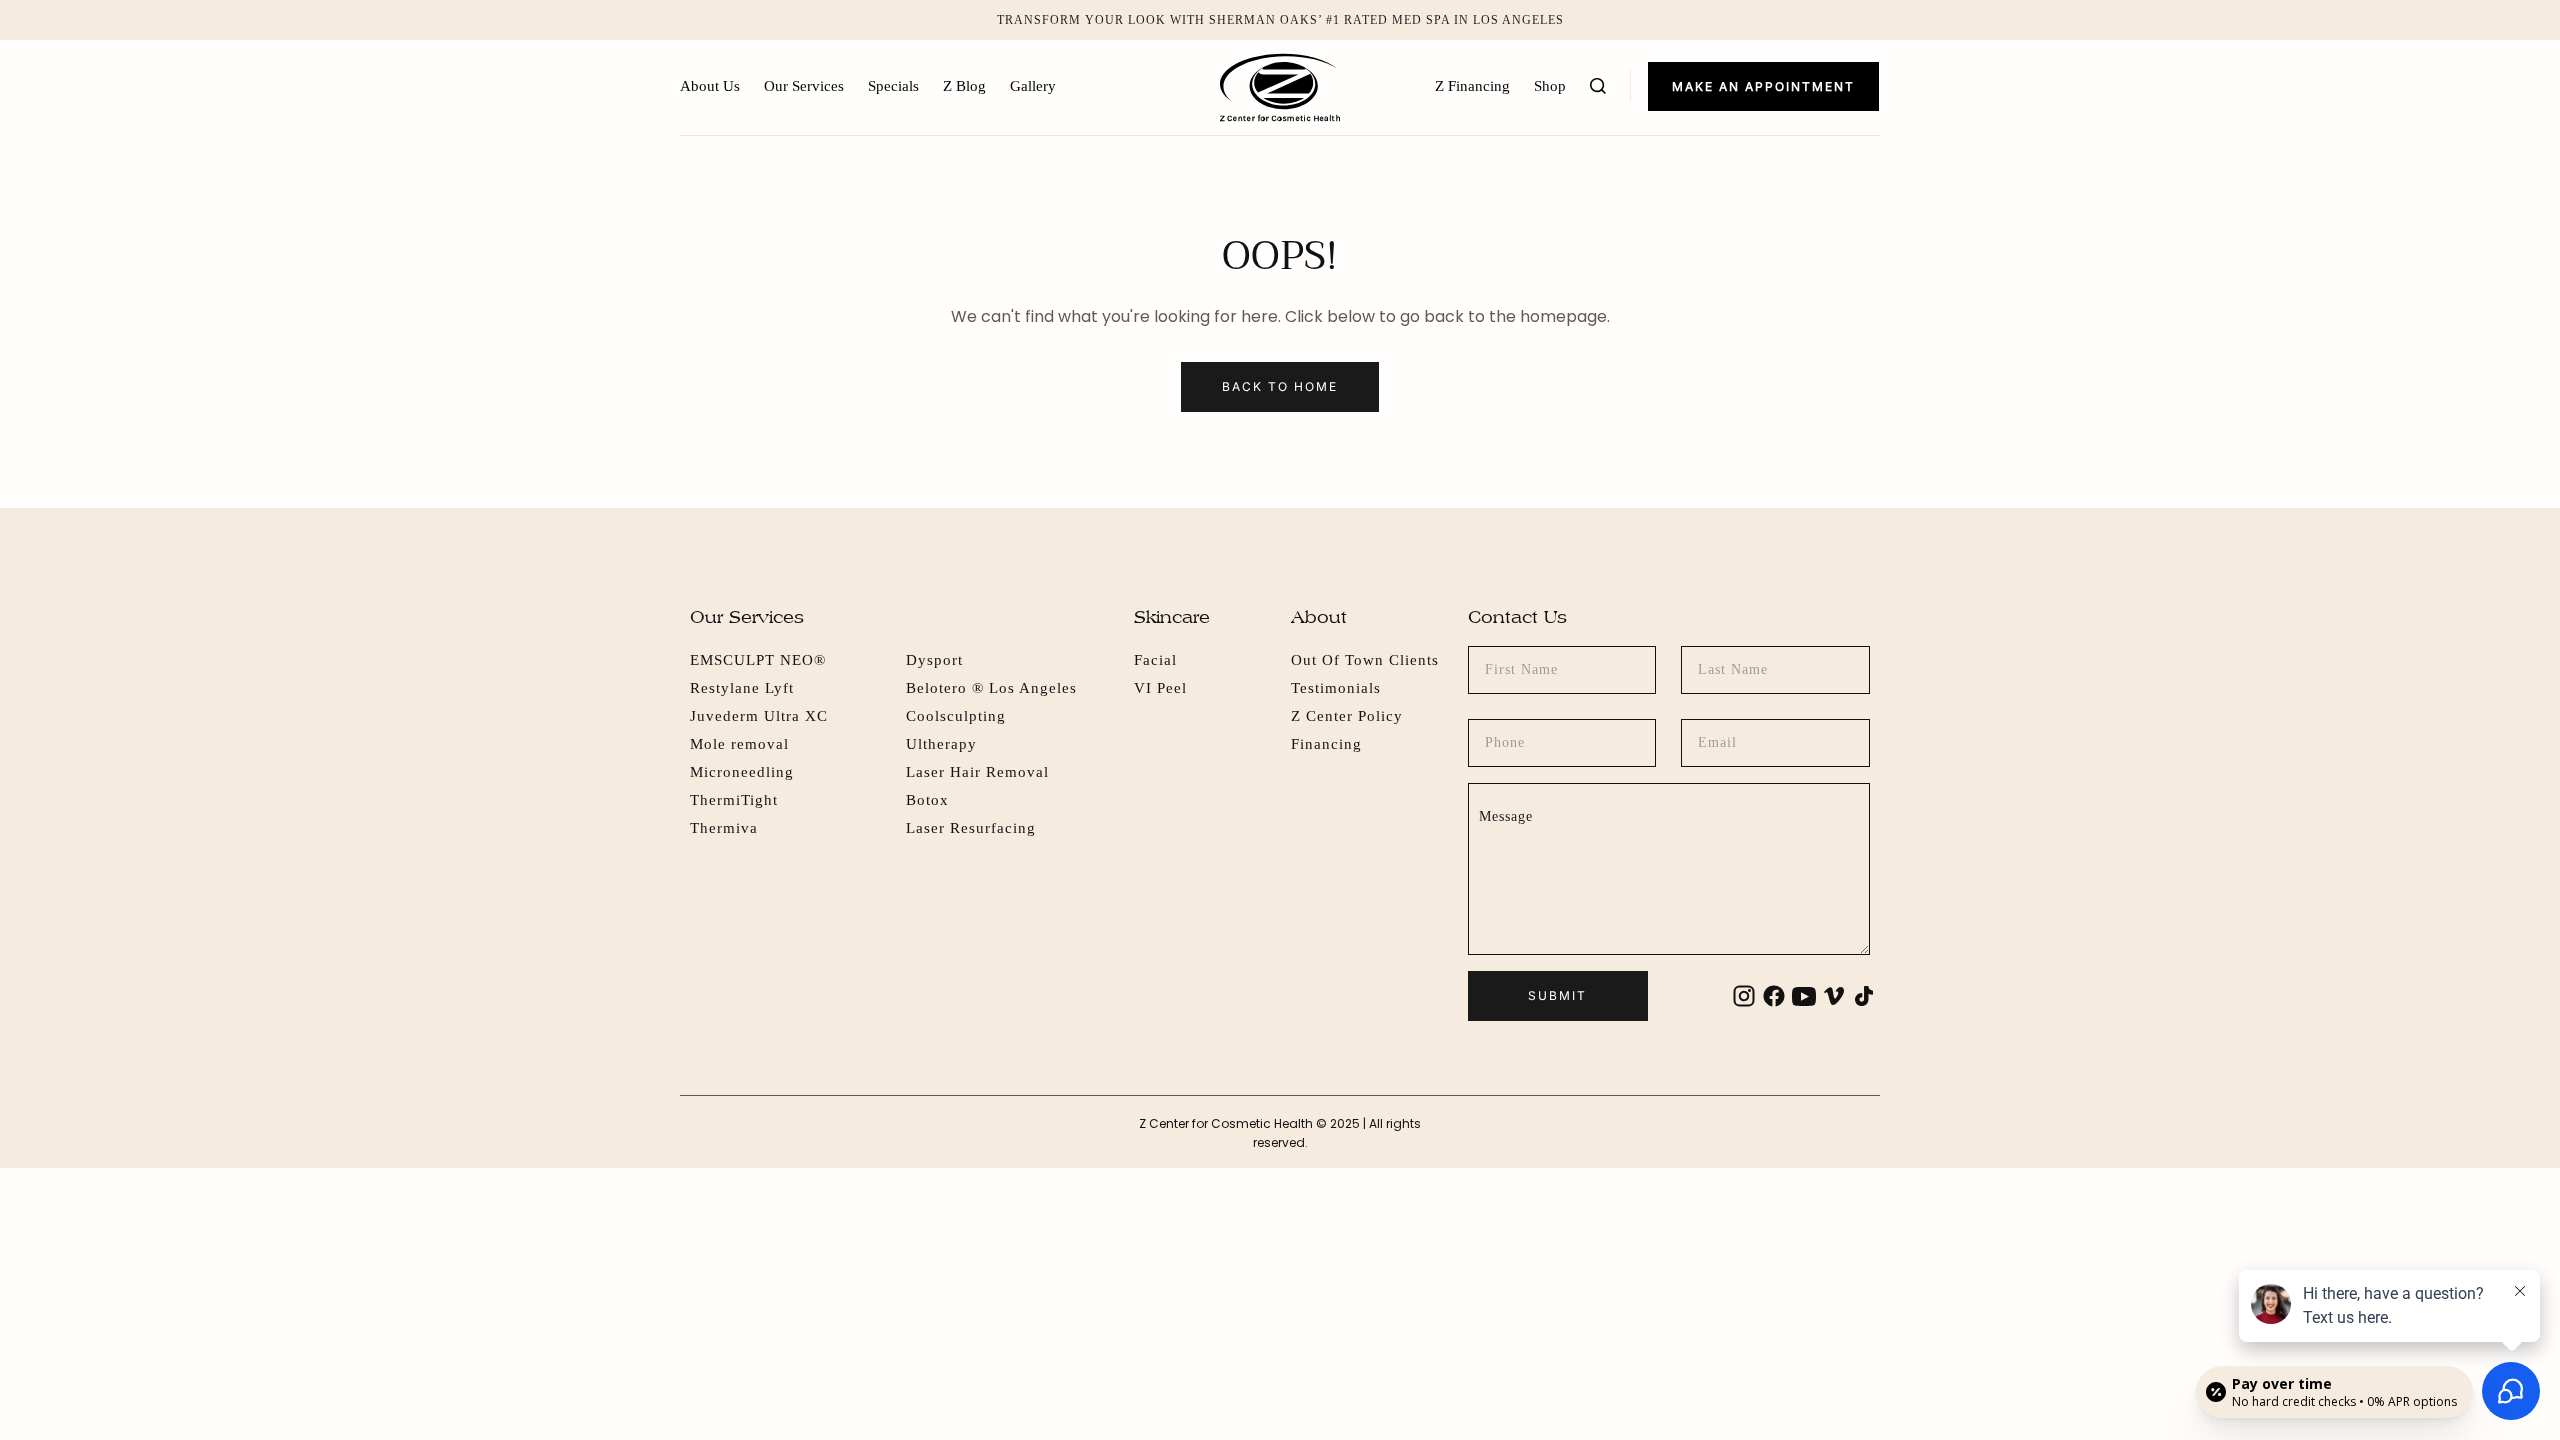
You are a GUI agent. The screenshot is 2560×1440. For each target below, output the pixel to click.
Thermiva (724, 828)
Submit (1557, 995)
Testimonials (1336, 688)
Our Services (804, 86)
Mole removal (739, 744)
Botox (927, 800)
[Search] (1598, 86)
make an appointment (1763, 86)
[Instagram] (1744, 996)
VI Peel (1160, 688)
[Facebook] (1774, 996)
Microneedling (742, 772)
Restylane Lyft (742, 688)
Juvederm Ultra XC (759, 716)
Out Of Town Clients (1365, 660)
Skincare (1172, 616)
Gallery (1033, 86)
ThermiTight (734, 800)
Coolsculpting (956, 716)
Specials (893, 86)
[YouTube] (1804, 996)
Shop (1550, 86)
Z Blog (964, 86)
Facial (1155, 660)
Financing (1326, 744)
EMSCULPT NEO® (758, 660)
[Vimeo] (1834, 996)
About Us (710, 86)
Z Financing (1472, 86)
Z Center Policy (1347, 716)
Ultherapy (941, 744)
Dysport (934, 660)
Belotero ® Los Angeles (991, 688)
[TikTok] (1864, 996)
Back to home (1280, 386)
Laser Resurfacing (971, 828)
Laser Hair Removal (977, 772)
